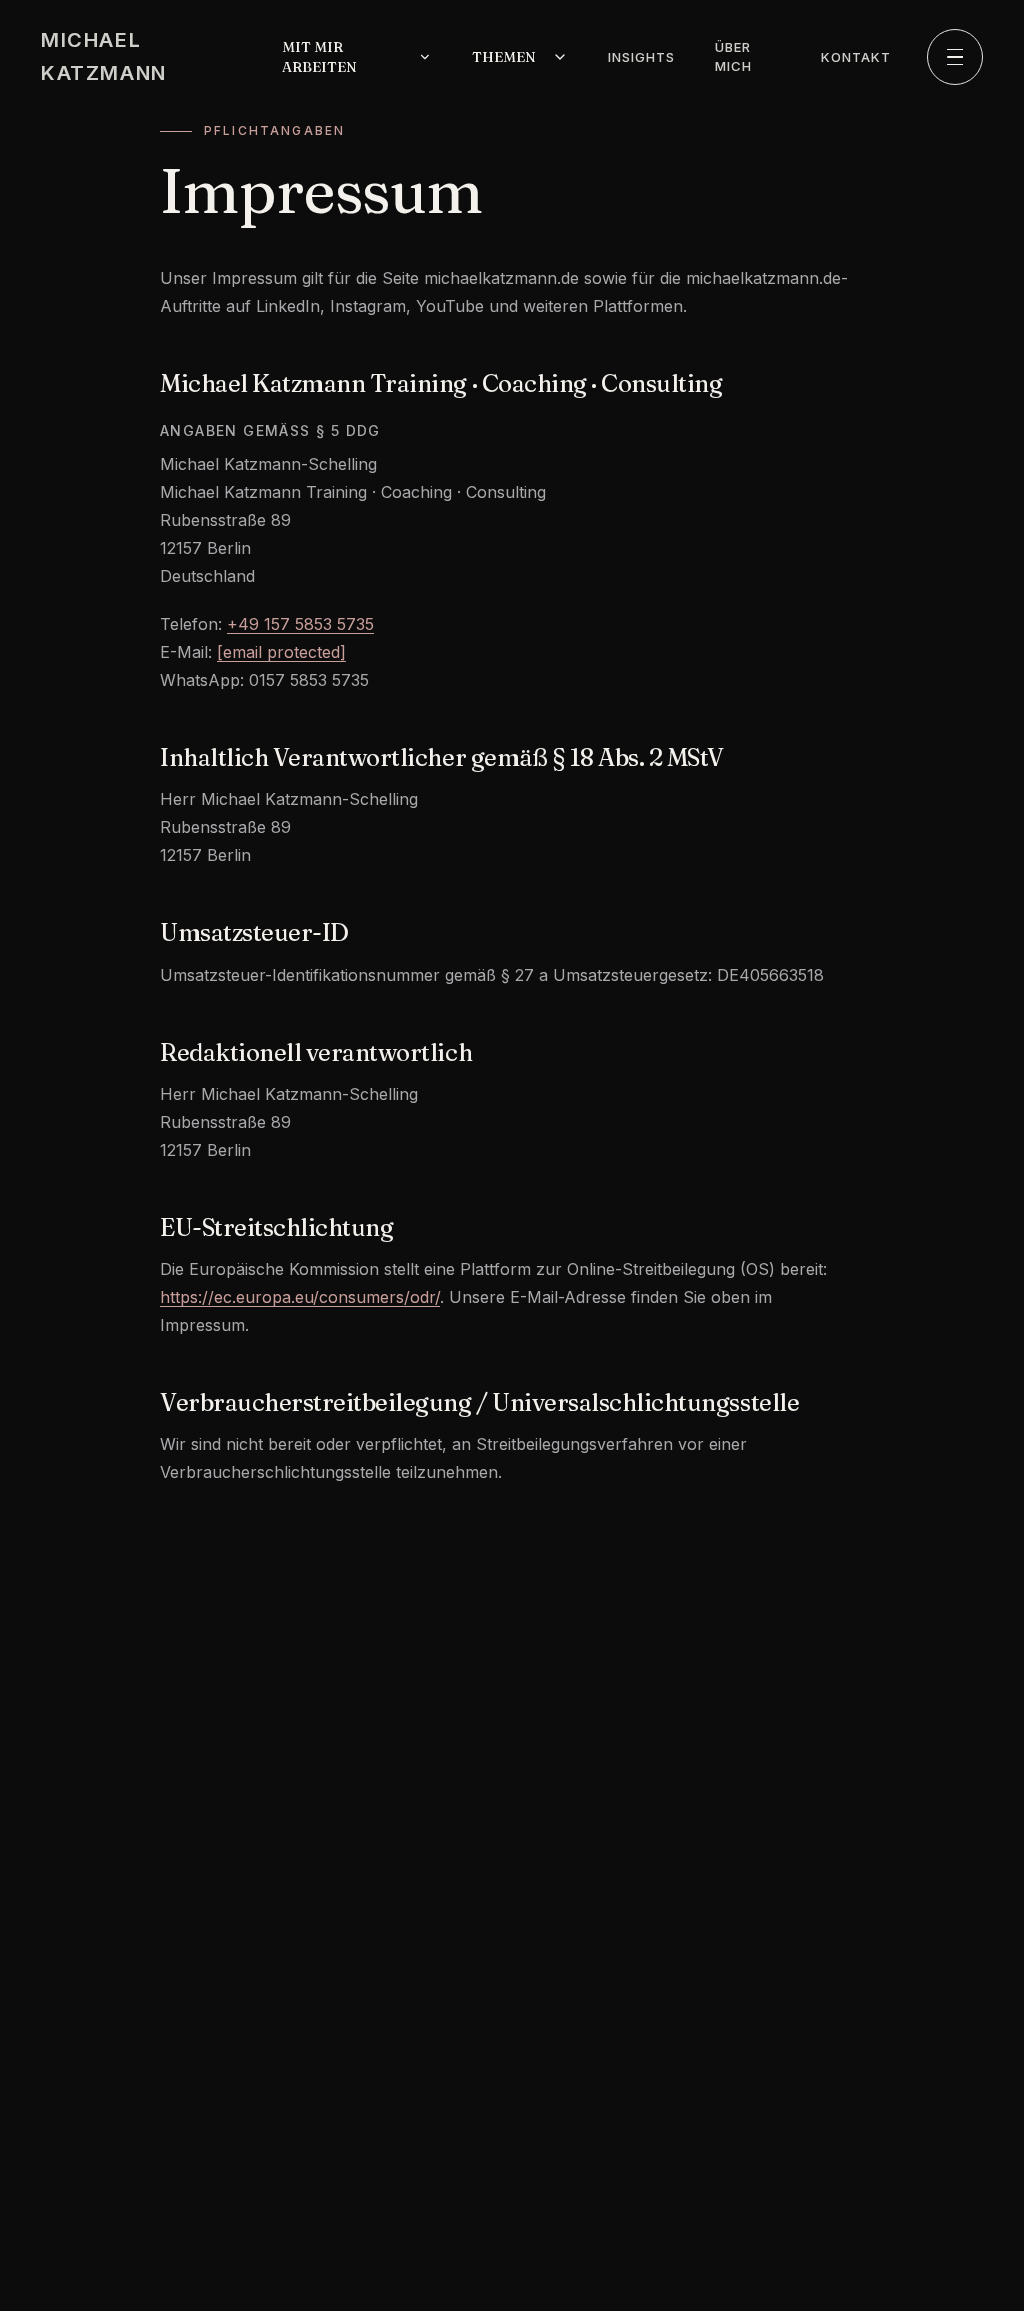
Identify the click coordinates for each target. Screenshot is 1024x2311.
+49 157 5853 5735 (300, 624)
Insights (641, 57)
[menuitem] (357, 57)
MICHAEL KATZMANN (104, 56)
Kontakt (856, 57)
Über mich (733, 56)
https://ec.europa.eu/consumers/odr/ (300, 1297)
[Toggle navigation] (955, 57)
